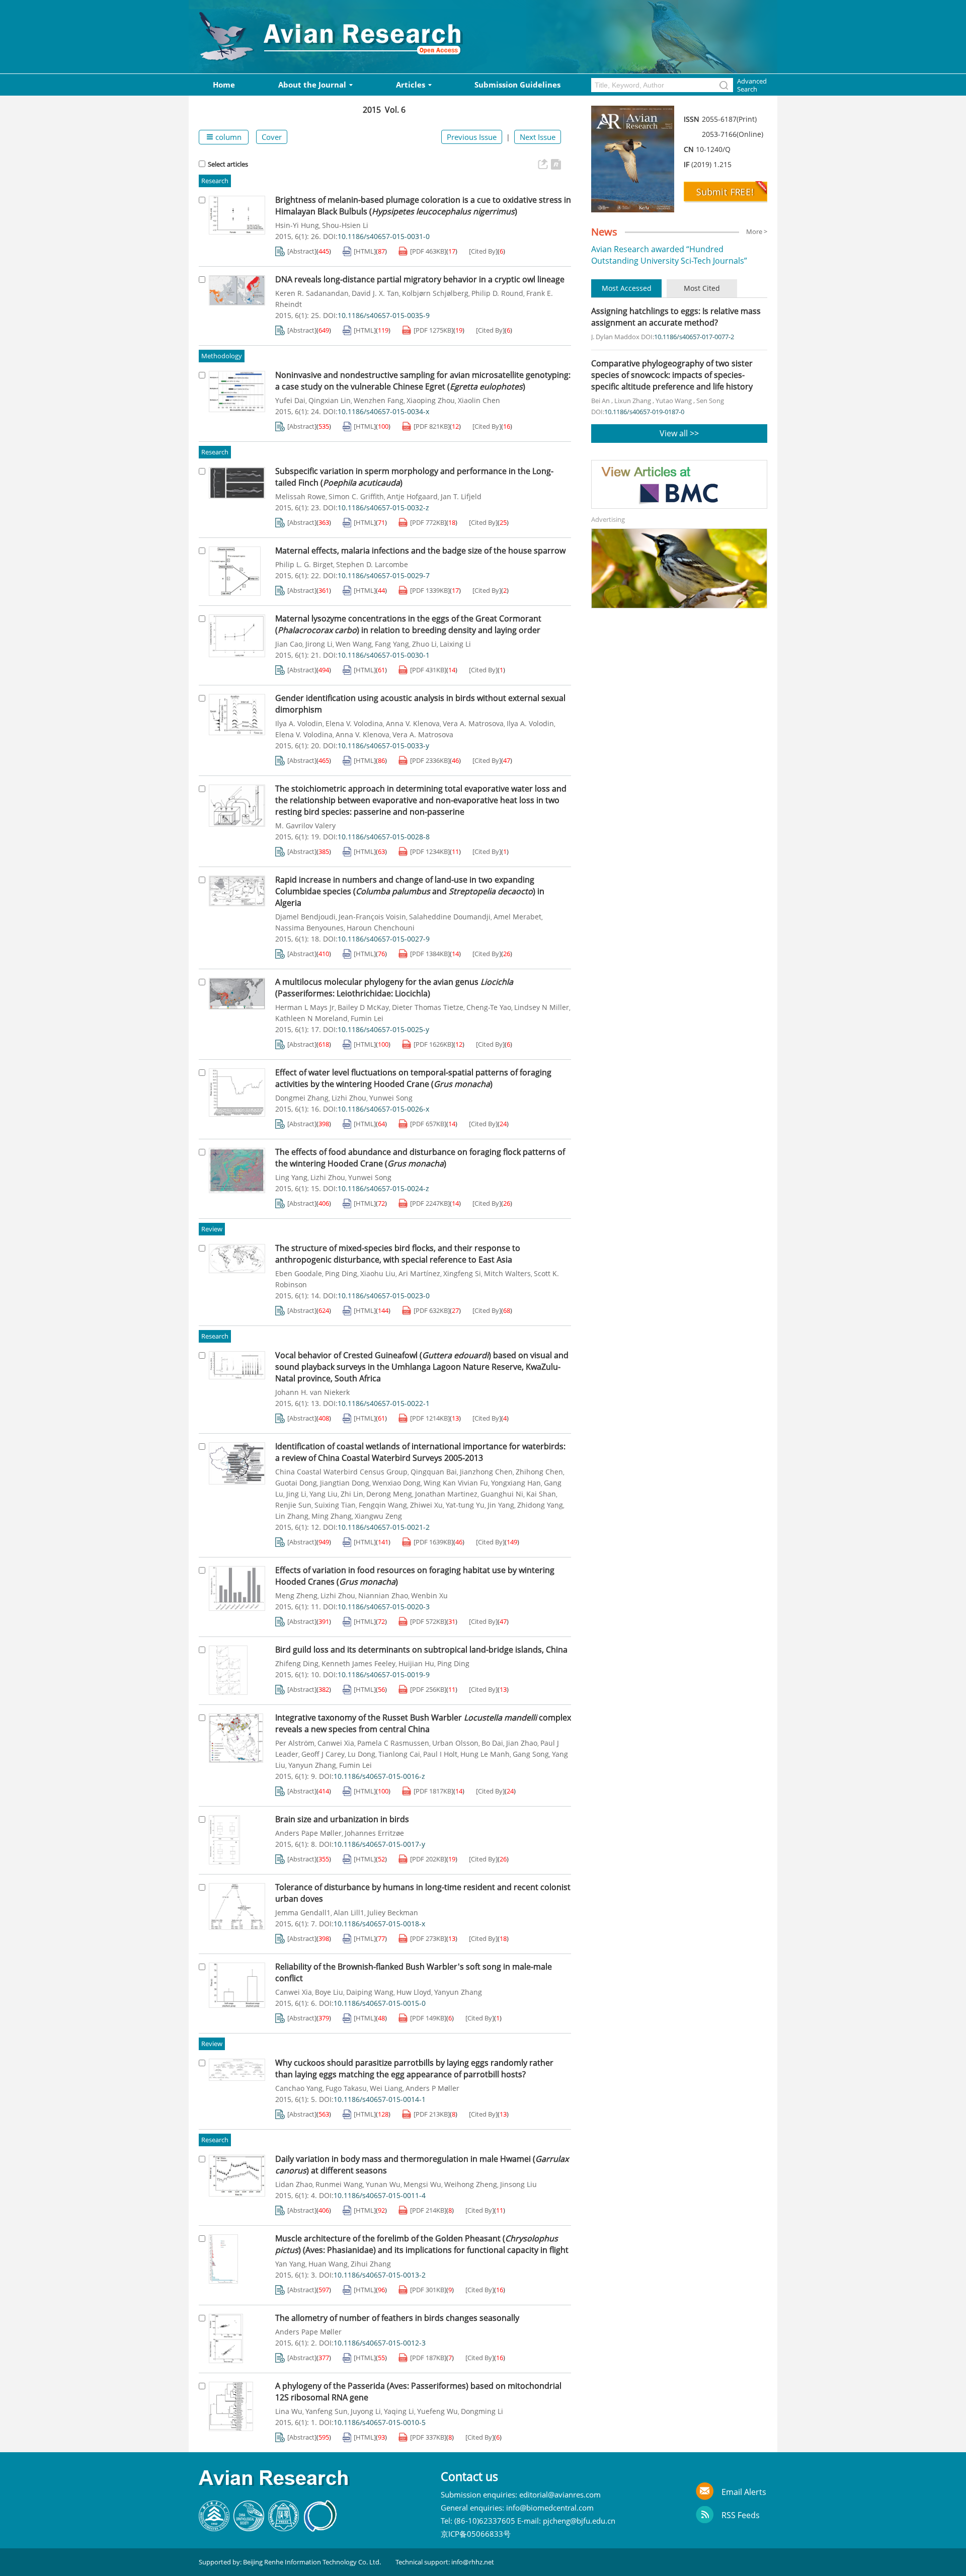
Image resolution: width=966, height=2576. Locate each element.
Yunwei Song (391, 1098)
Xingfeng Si (462, 1274)
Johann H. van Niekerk (312, 1392)
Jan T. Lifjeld (461, 497)
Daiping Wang (370, 1992)
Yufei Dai (290, 401)
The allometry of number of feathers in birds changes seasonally (397, 2318)
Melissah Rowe (300, 497)
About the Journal (312, 85)
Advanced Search (752, 85)
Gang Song (531, 1754)
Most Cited (702, 288)
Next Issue (538, 137)
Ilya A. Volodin (299, 724)
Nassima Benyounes (309, 928)
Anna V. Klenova (413, 724)
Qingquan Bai (434, 1472)
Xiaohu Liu (378, 1274)
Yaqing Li (399, 2411)
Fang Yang (392, 644)
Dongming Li (482, 2411)
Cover (272, 137)
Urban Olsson (455, 1743)
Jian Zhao (522, 1743)
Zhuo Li (424, 644)
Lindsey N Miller (542, 1007)
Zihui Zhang (371, 2264)
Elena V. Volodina (354, 724)
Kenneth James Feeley (358, 1664)
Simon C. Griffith (356, 497)
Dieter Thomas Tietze (428, 1007)
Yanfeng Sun (327, 2411)
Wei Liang (386, 2088)
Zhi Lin (352, 1494)
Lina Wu (289, 2411)
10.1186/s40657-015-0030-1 (384, 655)
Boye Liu (329, 1992)
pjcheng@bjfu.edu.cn (579, 2521)
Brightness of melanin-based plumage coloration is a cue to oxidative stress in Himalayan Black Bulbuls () (423, 206)
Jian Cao (289, 644)
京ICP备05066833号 (477, 2534)
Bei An (600, 401)
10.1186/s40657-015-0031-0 (384, 237)
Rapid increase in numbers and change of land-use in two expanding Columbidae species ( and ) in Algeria (410, 891)
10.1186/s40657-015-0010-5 (380, 2423)
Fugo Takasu (346, 2088)
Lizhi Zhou (349, 1098)
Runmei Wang (339, 2184)
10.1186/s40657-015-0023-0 (384, 1296)
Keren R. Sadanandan (312, 293)
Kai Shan (541, 1494)
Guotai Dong (296, 1483)
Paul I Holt (440, 1754)
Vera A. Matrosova (473, 724)
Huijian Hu (416, 1664)
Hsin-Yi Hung (297, 225)
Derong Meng (389, 1494)
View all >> (679, 433)
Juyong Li (366, 2411)
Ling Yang (291, 1178)
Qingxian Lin (330, 401)
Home (224, 85)
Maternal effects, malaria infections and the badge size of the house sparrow (420, 551)
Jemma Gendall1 (303, 1913)
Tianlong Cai (399, 1754)
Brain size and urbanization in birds (342, 1819)
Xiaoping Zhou (431, 401)
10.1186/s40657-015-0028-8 (384, 837)
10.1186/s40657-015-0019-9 (384, 1675)
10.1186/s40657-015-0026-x (383, 1109)
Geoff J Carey (323, 1754)
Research (215, 181)
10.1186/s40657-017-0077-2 (694, 337)
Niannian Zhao (383, 1596)
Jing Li (296, 1494)
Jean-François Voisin (372, 917)
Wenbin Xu (429, 1596)
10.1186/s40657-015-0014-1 (380, 2099)
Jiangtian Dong (345, 1483)
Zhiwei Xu (426, 1505)
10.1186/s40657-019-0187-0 (644, 412)
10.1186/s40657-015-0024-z (383, 1189)
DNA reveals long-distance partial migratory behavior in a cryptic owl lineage (420, 279)
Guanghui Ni (502, 1494)
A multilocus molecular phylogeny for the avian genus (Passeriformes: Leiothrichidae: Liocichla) (394, 988)
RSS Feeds (741, 2515)
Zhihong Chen (539, 1472)
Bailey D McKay (363, 1007)
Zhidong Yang (540, 1505)
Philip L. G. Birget (304, 565)
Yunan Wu (383, 2184)
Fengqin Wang (383, 1505)
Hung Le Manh (485, 1754)
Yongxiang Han (516, 1483)
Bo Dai (492, 1743)
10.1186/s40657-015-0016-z (379, 1776)
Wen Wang (354, 644)
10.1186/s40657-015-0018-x (379, 1924)
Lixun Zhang (633, 401)
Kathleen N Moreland (311, 1019)
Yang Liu (324, 1494)
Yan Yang (290, 2264)
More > (757, 231)
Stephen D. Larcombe (372, 565)
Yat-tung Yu (465, 1505)
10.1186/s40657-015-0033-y (383, 746)
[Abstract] (302, 251)
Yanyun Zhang (312, 1765)
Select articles (228, 164)
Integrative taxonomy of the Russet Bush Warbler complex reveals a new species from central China (423, 1723)
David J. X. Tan (375, 293)
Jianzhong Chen (486, 1472)
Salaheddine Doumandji (450, 917)
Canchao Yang (299, 2088)
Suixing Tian (335, 1505)
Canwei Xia (336, 1743)
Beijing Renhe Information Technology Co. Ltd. (312, 2562)
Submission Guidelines (517, 85)
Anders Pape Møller (308, 1833)
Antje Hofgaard (412, 497)
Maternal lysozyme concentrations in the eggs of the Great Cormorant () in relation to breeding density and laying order (408, 624)
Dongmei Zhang (302, 1098)
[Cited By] (483, 251)
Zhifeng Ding (297, 1664)
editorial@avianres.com (560, 2494)
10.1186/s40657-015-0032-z (383, 508)
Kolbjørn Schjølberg (435, 293)
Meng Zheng (296, 1596)
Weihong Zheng (471, 2184)
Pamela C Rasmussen (393, 1743)
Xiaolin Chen (479, 401)
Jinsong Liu (518, 2184)
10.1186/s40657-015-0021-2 (384, 1527)
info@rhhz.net (473, 2562)
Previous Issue (472, 137)
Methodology (222, 356)
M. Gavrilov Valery (305, 826)
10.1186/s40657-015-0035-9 (384, 316)
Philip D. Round (497, 293)
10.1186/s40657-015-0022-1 (384, 1403)
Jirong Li (319, 644)
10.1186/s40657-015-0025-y (383, 1030)
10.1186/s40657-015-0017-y (379, 1844)
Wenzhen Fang (379, 401)
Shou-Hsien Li (345, 225)
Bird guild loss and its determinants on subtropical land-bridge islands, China (421, 1650)
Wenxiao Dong (396, 1483)
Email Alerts (744, 2492)
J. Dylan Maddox (615, 337)
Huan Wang (328, 2264)
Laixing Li (455, 644)
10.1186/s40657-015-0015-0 (380, 2003)
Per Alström (295, 1743)
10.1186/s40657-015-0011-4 (380, 2196)
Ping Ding (341, 1274)
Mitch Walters (507, 1274)
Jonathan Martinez (446, 1494)
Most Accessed (627, 288)
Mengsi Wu (422, 2184)
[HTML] (365, 251)
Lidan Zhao (294, 2184)
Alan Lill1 (349, 1913)
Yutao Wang (674, 401)
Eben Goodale (299, 1274)
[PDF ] (428, 251)
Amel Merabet (517, 917)
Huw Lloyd (414, 1992)
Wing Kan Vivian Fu (456, 1483)
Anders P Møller (432, 2088)
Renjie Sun (293, 1505)
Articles (411, 85)
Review (212, 1229)
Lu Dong (361, 1754)
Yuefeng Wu (437, 2411)
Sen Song (710, 401)
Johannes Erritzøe (374, 1833)
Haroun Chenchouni (381, 928)
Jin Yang (501, 1505)
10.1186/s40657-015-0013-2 (380, 2275)
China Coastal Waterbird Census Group (341, 1472)
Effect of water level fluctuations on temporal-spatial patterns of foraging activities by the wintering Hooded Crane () (413, 1078)
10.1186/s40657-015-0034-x (383, 412)
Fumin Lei (367, 1019)
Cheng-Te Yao (489, 1007)
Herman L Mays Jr (305, 1007)
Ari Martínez (419, 1274)
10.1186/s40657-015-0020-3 (384, 1607)
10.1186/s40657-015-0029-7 (384, 576)
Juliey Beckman (393, 1913)
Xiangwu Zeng (378, 1516)
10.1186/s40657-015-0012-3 (380, 2343)
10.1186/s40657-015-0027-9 (384, 939)
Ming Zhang (332, 1516)
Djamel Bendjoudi (305, 917)
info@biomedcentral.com (550, 2508)
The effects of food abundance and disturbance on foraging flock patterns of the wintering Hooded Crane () (420, 1158)
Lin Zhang (292, 1516)
